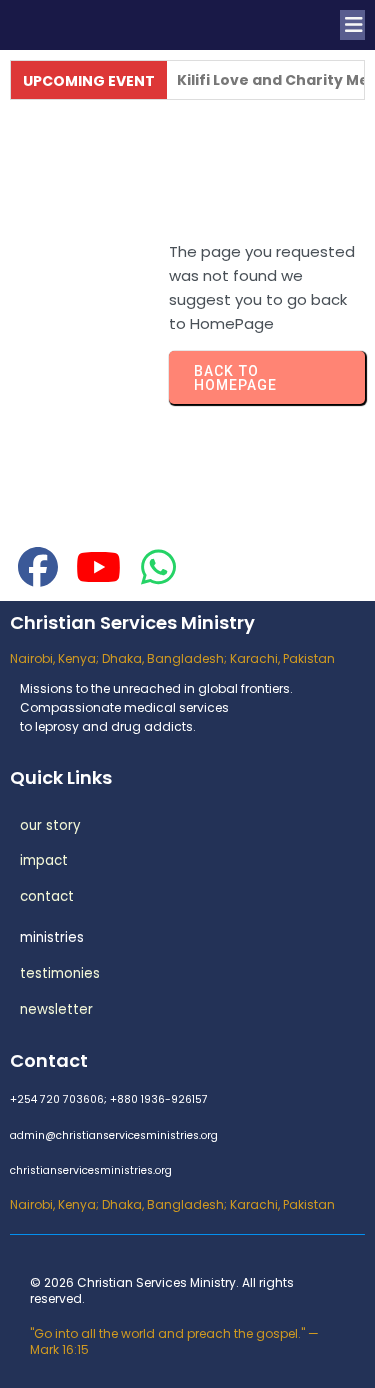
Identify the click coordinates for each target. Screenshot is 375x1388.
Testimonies (60, 973)
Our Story (50, 825)
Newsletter (56, 1009)
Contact (47, 896)
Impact (44, 860)
